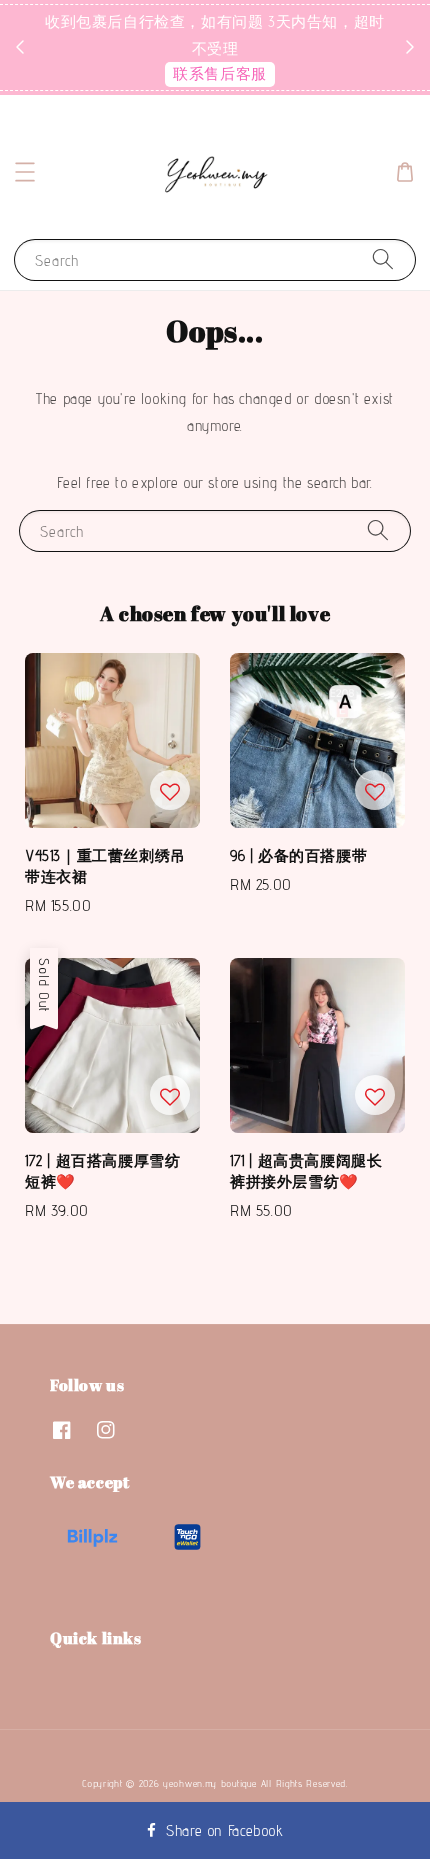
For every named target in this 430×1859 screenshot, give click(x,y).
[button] (25, 172)
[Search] (383, 259)
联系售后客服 (220, 73)
